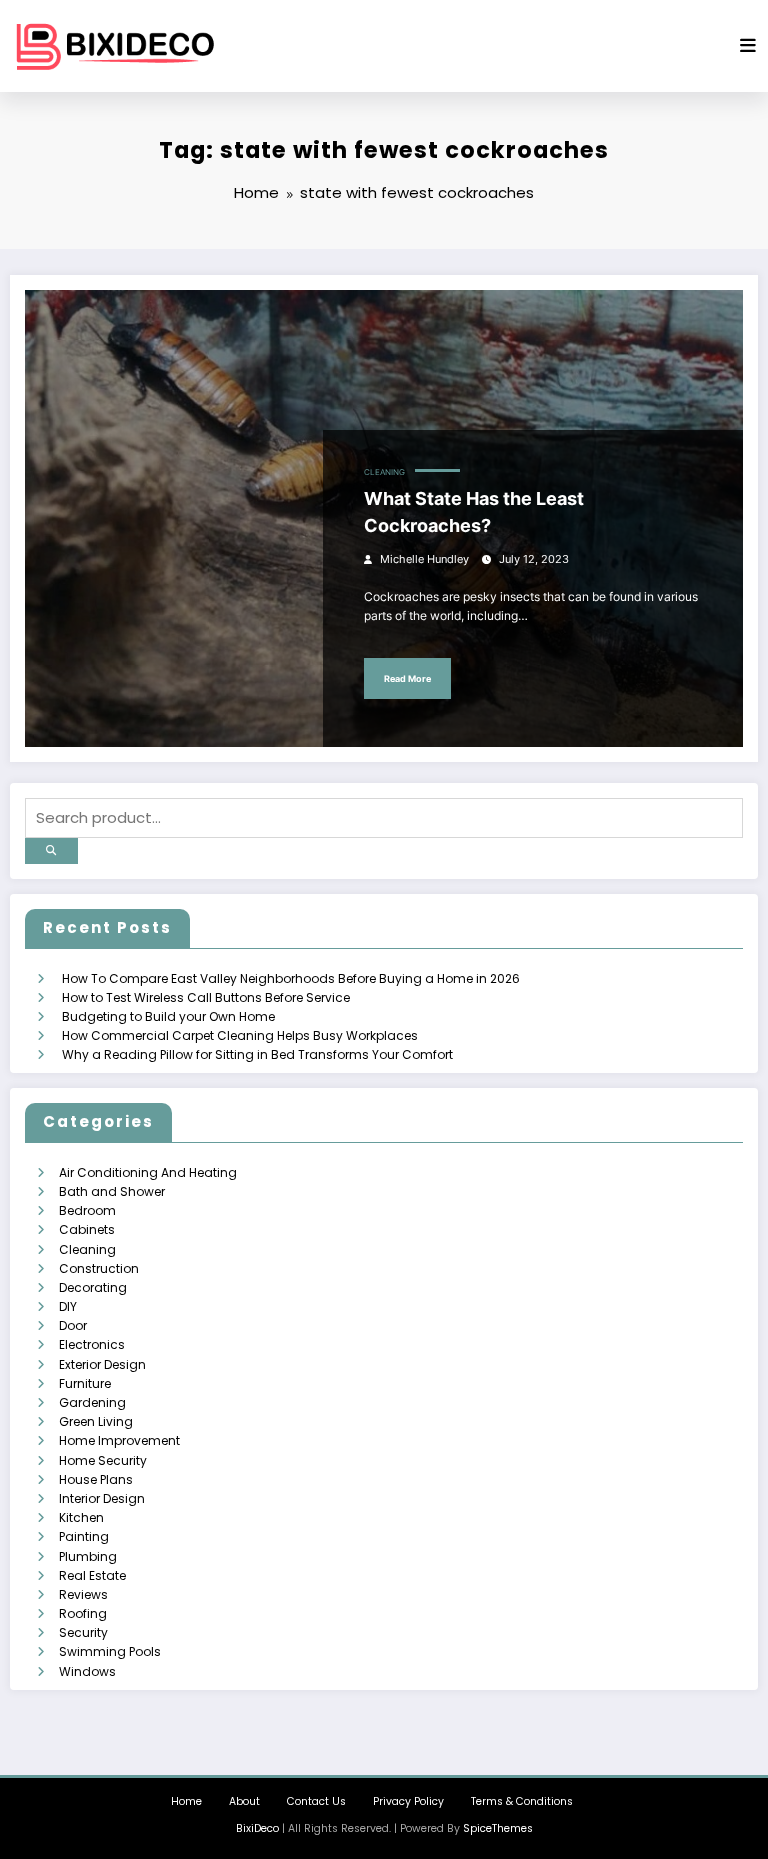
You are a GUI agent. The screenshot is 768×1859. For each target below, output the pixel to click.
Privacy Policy (408, 1801)
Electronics (92, 1344)
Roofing (83, 1613)
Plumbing (88, 1556)
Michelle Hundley (424, 559)
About (244, 1801)
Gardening (92, 1402)
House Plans (96, 1479)
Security (83, 1632)
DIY (68, 1306)
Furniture (85, 1383)
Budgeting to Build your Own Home (168, 1016)
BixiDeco (257, 1828)
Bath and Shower (112, 1191)
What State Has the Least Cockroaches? (474, 512)
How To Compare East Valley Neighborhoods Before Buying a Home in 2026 (291, 978)
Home (186, 1801)
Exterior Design (102, 1364)
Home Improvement (119, 1440)
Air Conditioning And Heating (148, 1172)
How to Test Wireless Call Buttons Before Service (206, 997)
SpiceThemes (498, 1828)
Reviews (83, 1594)
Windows (87, 1671)
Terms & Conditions (522, 1801)
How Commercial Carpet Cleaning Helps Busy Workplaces (240, 1035)
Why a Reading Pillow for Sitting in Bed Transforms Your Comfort (257, 1054)
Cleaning (384, 472)
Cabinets (87, 1229)
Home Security (103, 1460)
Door (73, 1325)
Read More (407, 678)
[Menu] (748, 46)
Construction (99, 1268)
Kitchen (81, 1517)
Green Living (96, 1421)
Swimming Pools (110, 1651)
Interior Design (102, 1498)
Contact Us (316, 1801)
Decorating (93, 1287)
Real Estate (92, 1575)
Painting (84, 1536)
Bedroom (87, 1210)
